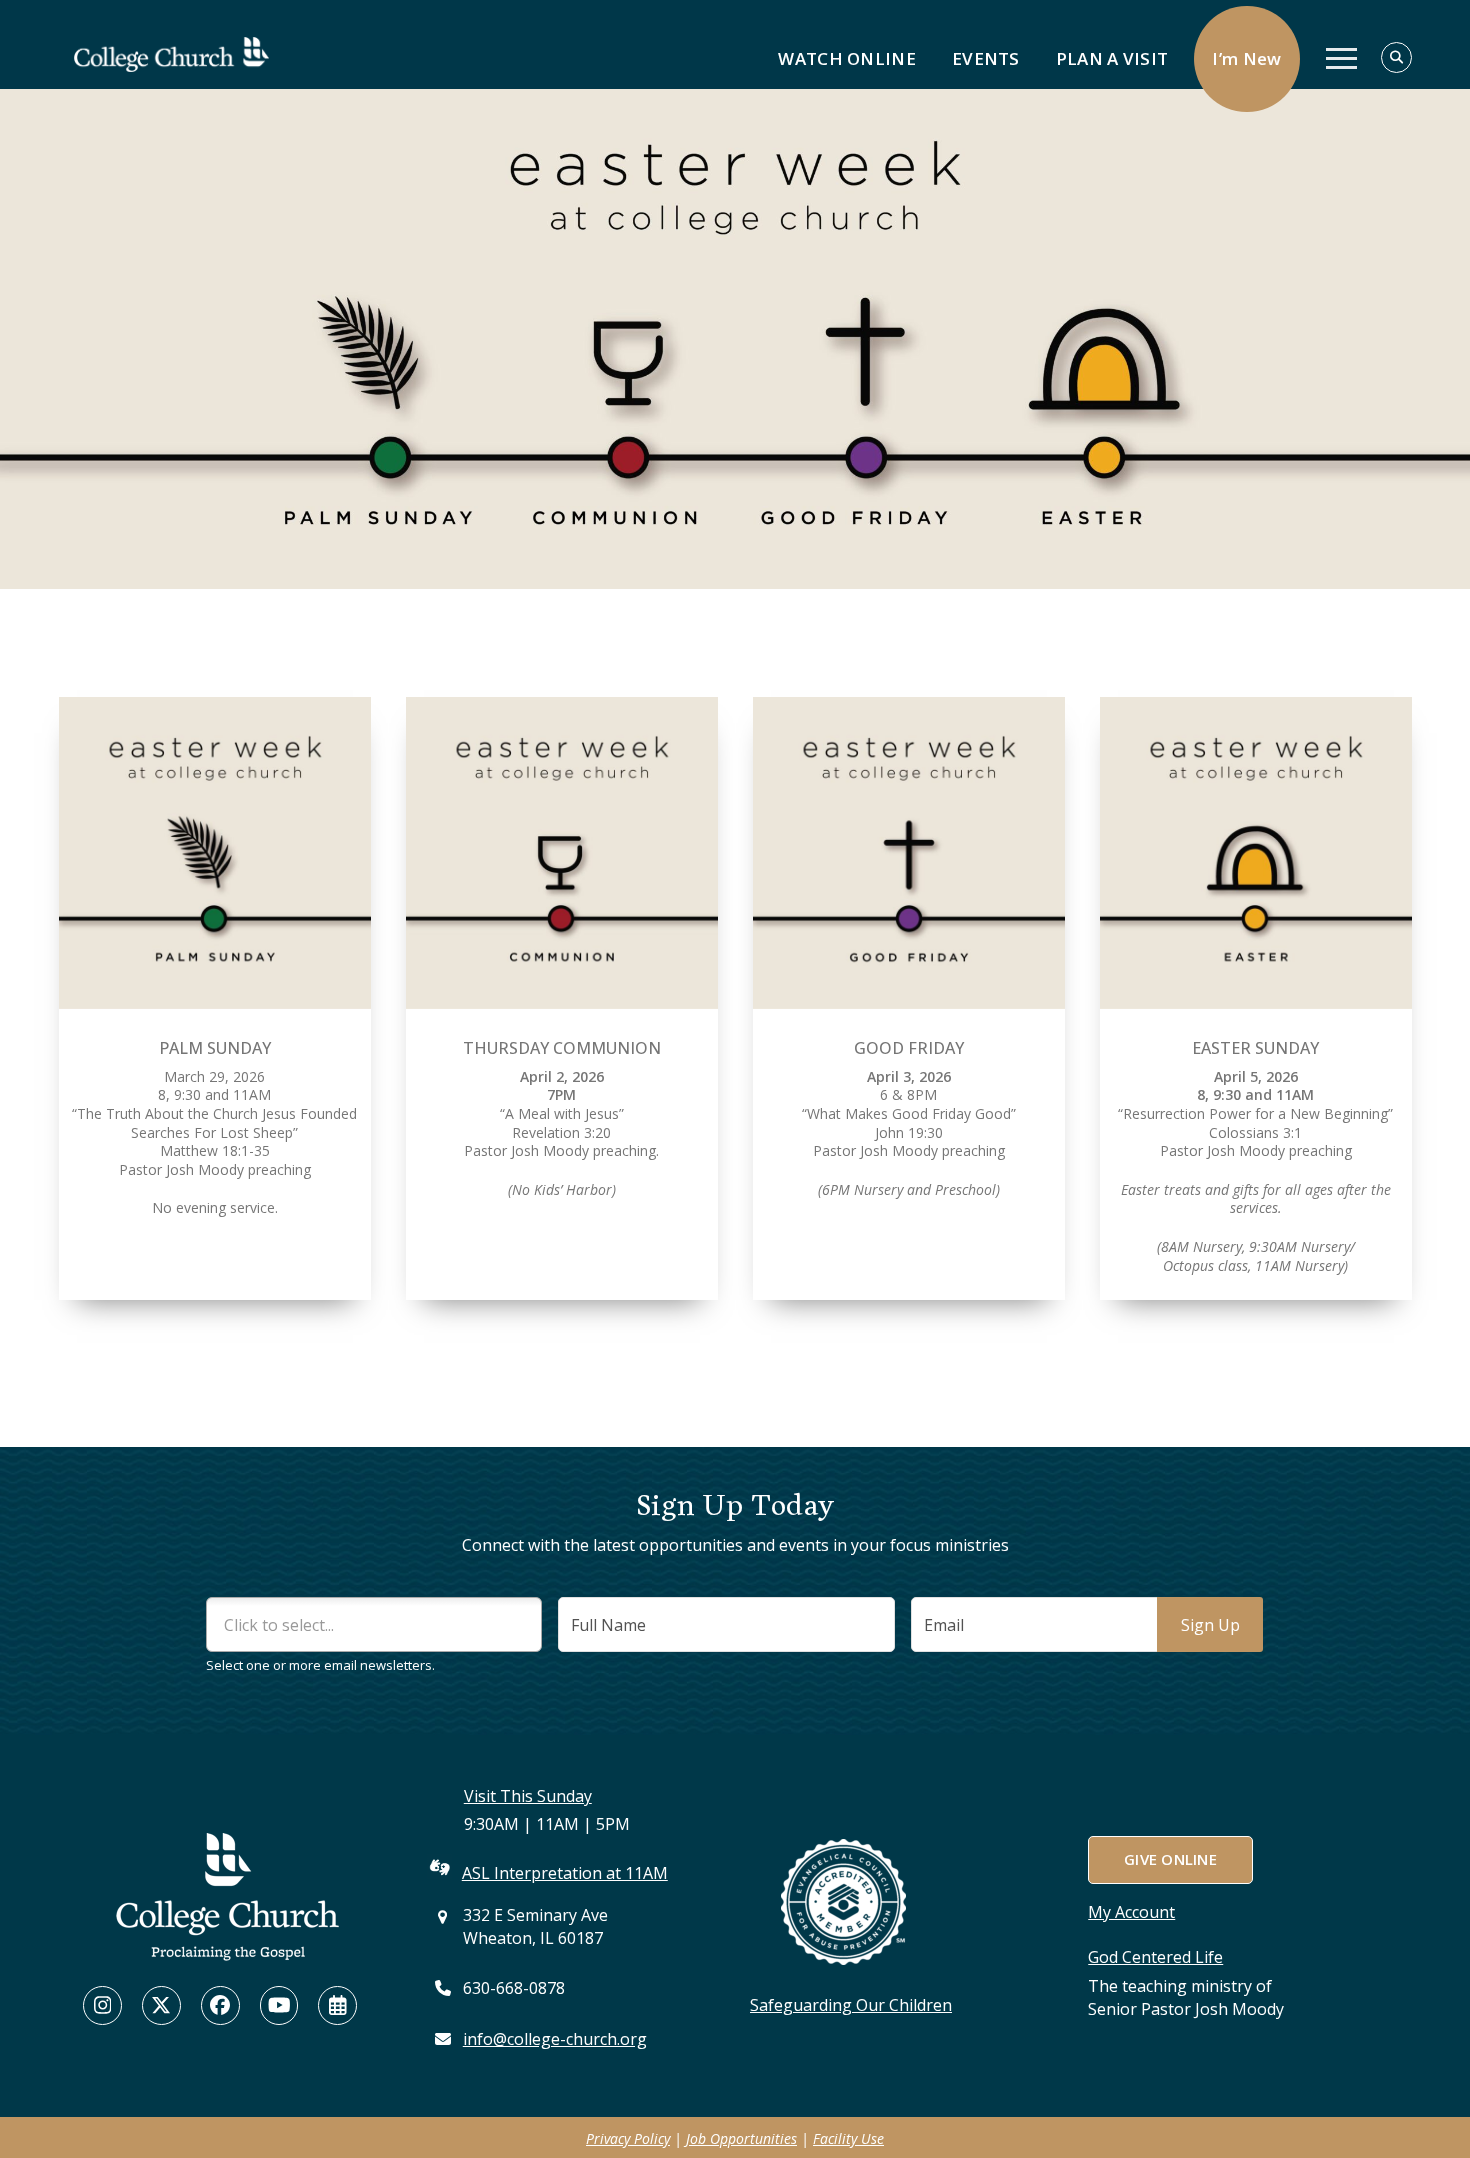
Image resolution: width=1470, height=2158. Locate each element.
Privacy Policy (628, 2138)
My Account (1131, 1912)
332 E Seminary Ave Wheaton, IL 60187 (535, 1926)
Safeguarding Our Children (851, 2005)
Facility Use (848, 2138)
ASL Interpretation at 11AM (565, 1873)
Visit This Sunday (528, 1796)
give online (1170, 1859)
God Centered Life (1155, 1957)
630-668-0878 (514, 1988)
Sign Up (1210, 1625)
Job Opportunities (741, 2138)
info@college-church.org (555, 2039)
